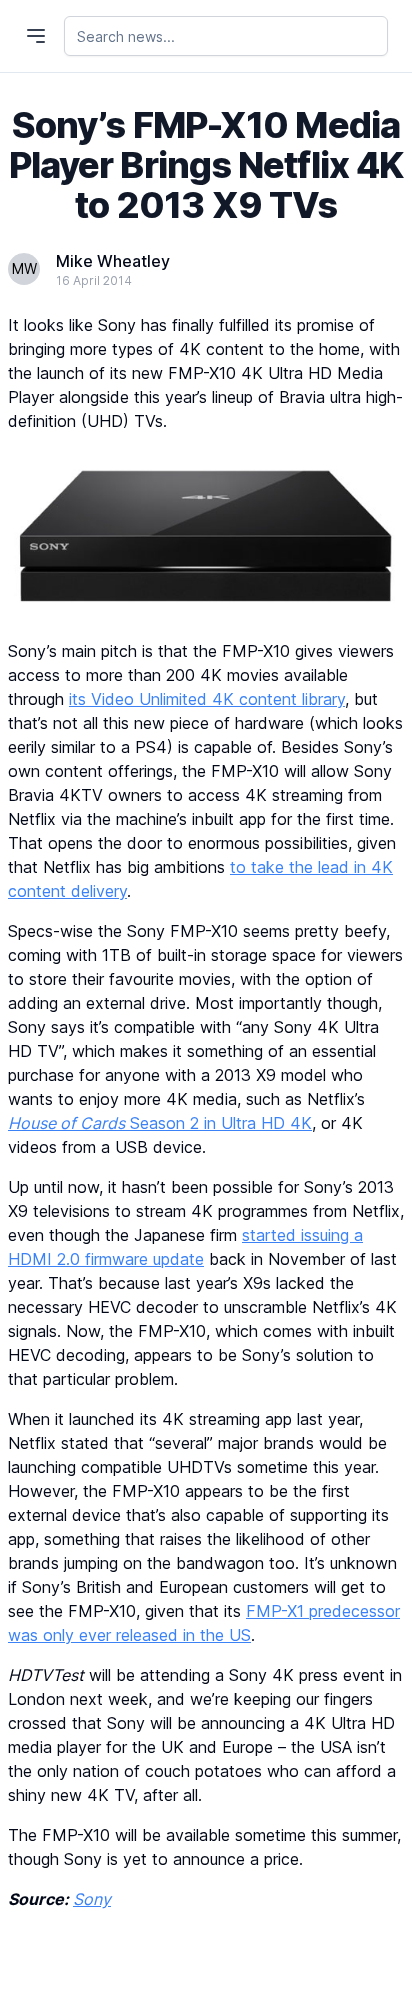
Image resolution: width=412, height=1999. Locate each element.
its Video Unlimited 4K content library (207, 699)
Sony (92, 1899)
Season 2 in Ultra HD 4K (160, 1123)
